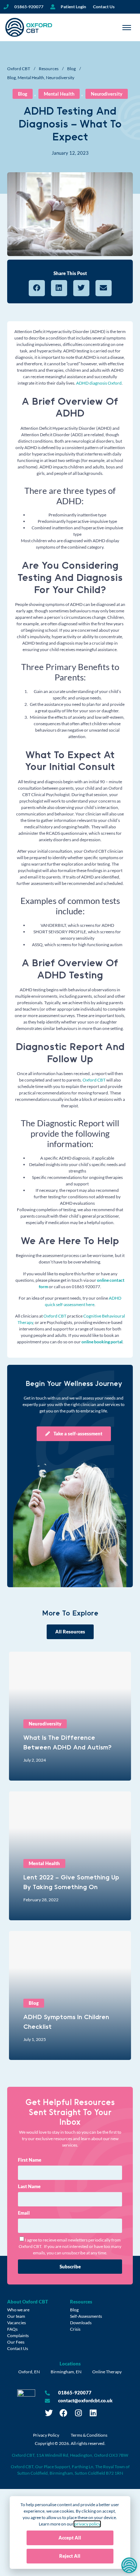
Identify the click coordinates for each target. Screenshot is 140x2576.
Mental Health (31, 78)
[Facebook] (64, 2413)
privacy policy (87, 2524)
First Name (30, 2160)
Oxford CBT (19, 69)
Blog (71, 69)
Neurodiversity (60, 78)
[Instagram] (78, 2413)
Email (24, 2213)
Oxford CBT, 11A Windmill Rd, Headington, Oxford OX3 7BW (70, 2455)
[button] (37, 288)
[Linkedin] (93, 2413)
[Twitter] (49, 2413)
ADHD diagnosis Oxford (99, 383)
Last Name (29, 2186)
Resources (49, 69)
